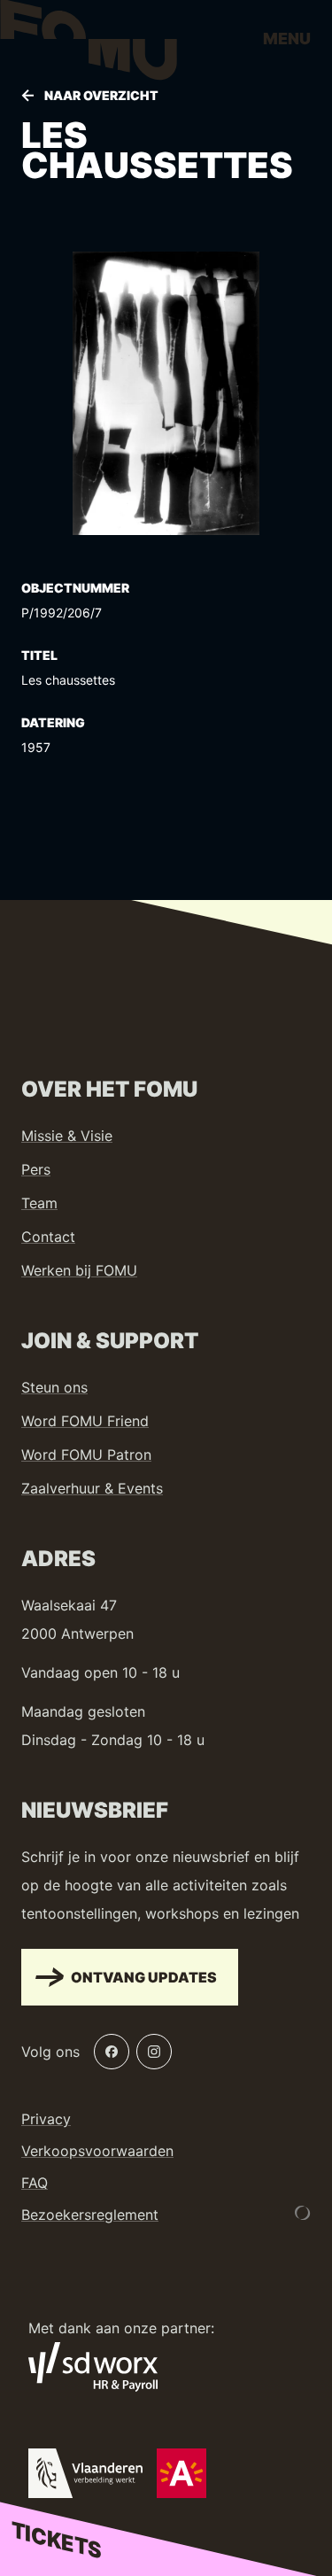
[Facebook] (112, 2052)
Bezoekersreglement (90, 2215)
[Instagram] (154, 2052)
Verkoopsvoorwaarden (97, 2151)
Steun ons (54, 1387)
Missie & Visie (67, 1136)
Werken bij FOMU (79, 1270)
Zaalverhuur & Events (92, 1488)
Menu (287, 39)
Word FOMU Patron (86, 1455)
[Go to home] (89, 44)
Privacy (46, 2119)
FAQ (35, 2183)
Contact (48, 1237)
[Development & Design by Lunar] (303, 2213)
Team (39, 1203)
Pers (36, 1169)
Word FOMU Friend (85, 1421)
